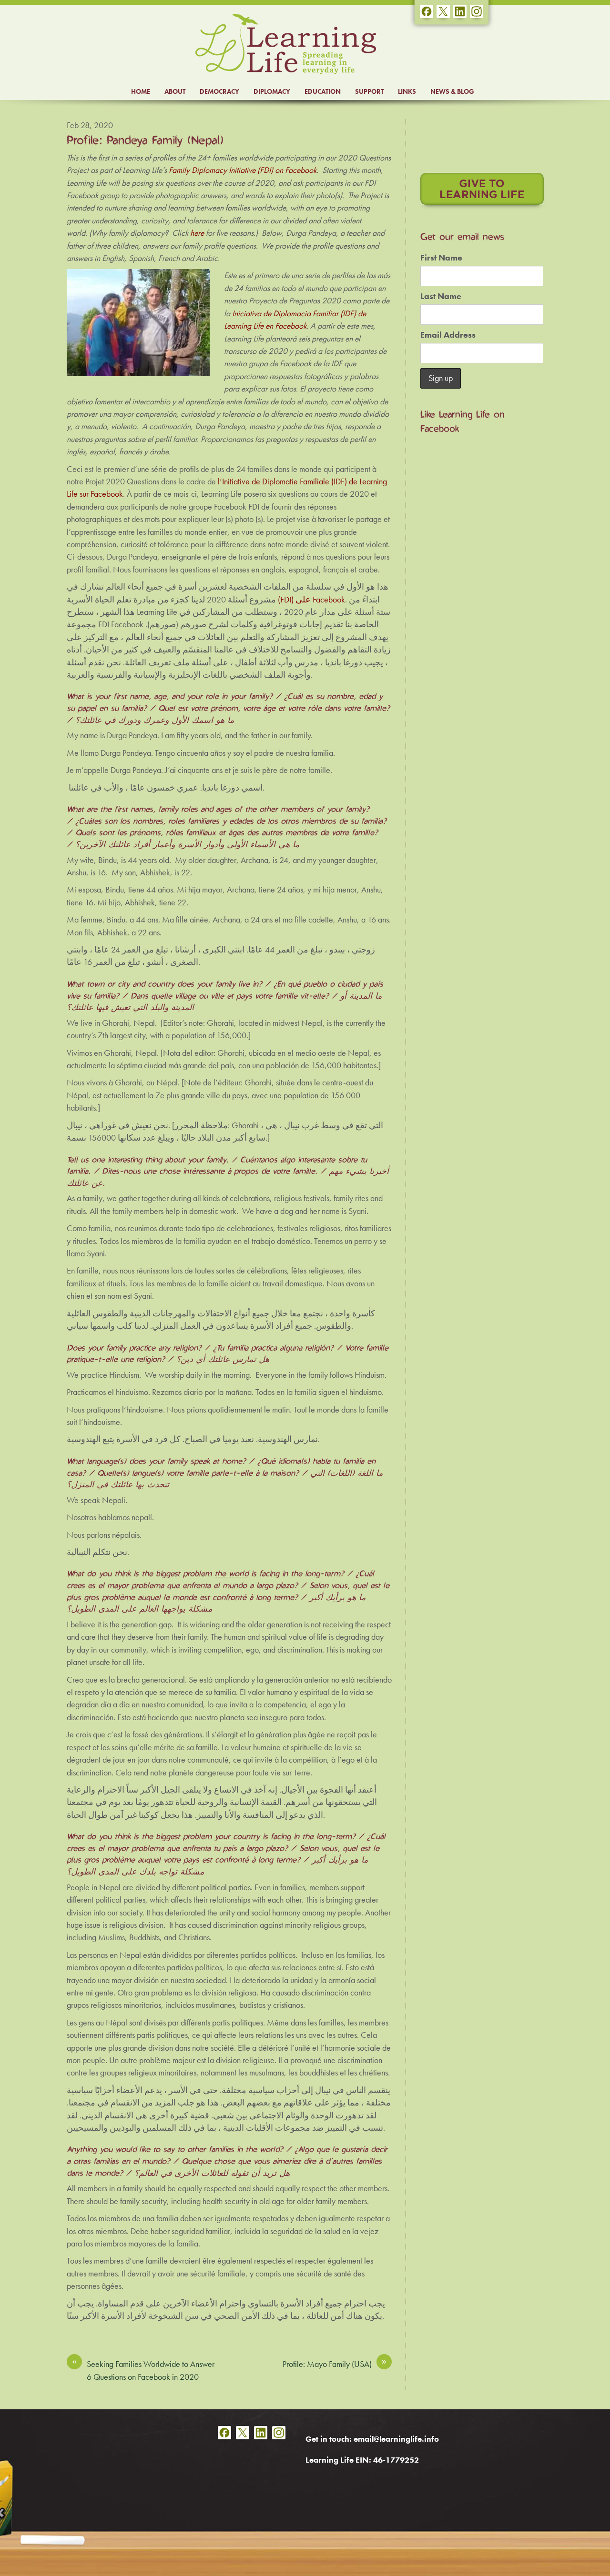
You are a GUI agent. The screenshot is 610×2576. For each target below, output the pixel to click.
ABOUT (175, 91)
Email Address (448, 335)
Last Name (441, 296)
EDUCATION (323, 91)
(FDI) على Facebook (311, 600)
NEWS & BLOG (452, 91)
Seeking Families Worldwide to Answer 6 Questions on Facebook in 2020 (143, 2370)
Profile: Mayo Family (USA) (335, 2364)
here (197, 233)
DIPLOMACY (272, 91)
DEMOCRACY (219, 91)
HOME (141, 91)
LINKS (407, 91)
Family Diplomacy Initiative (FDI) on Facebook (243, 170)
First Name (441, 258)
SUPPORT (369, 91)
